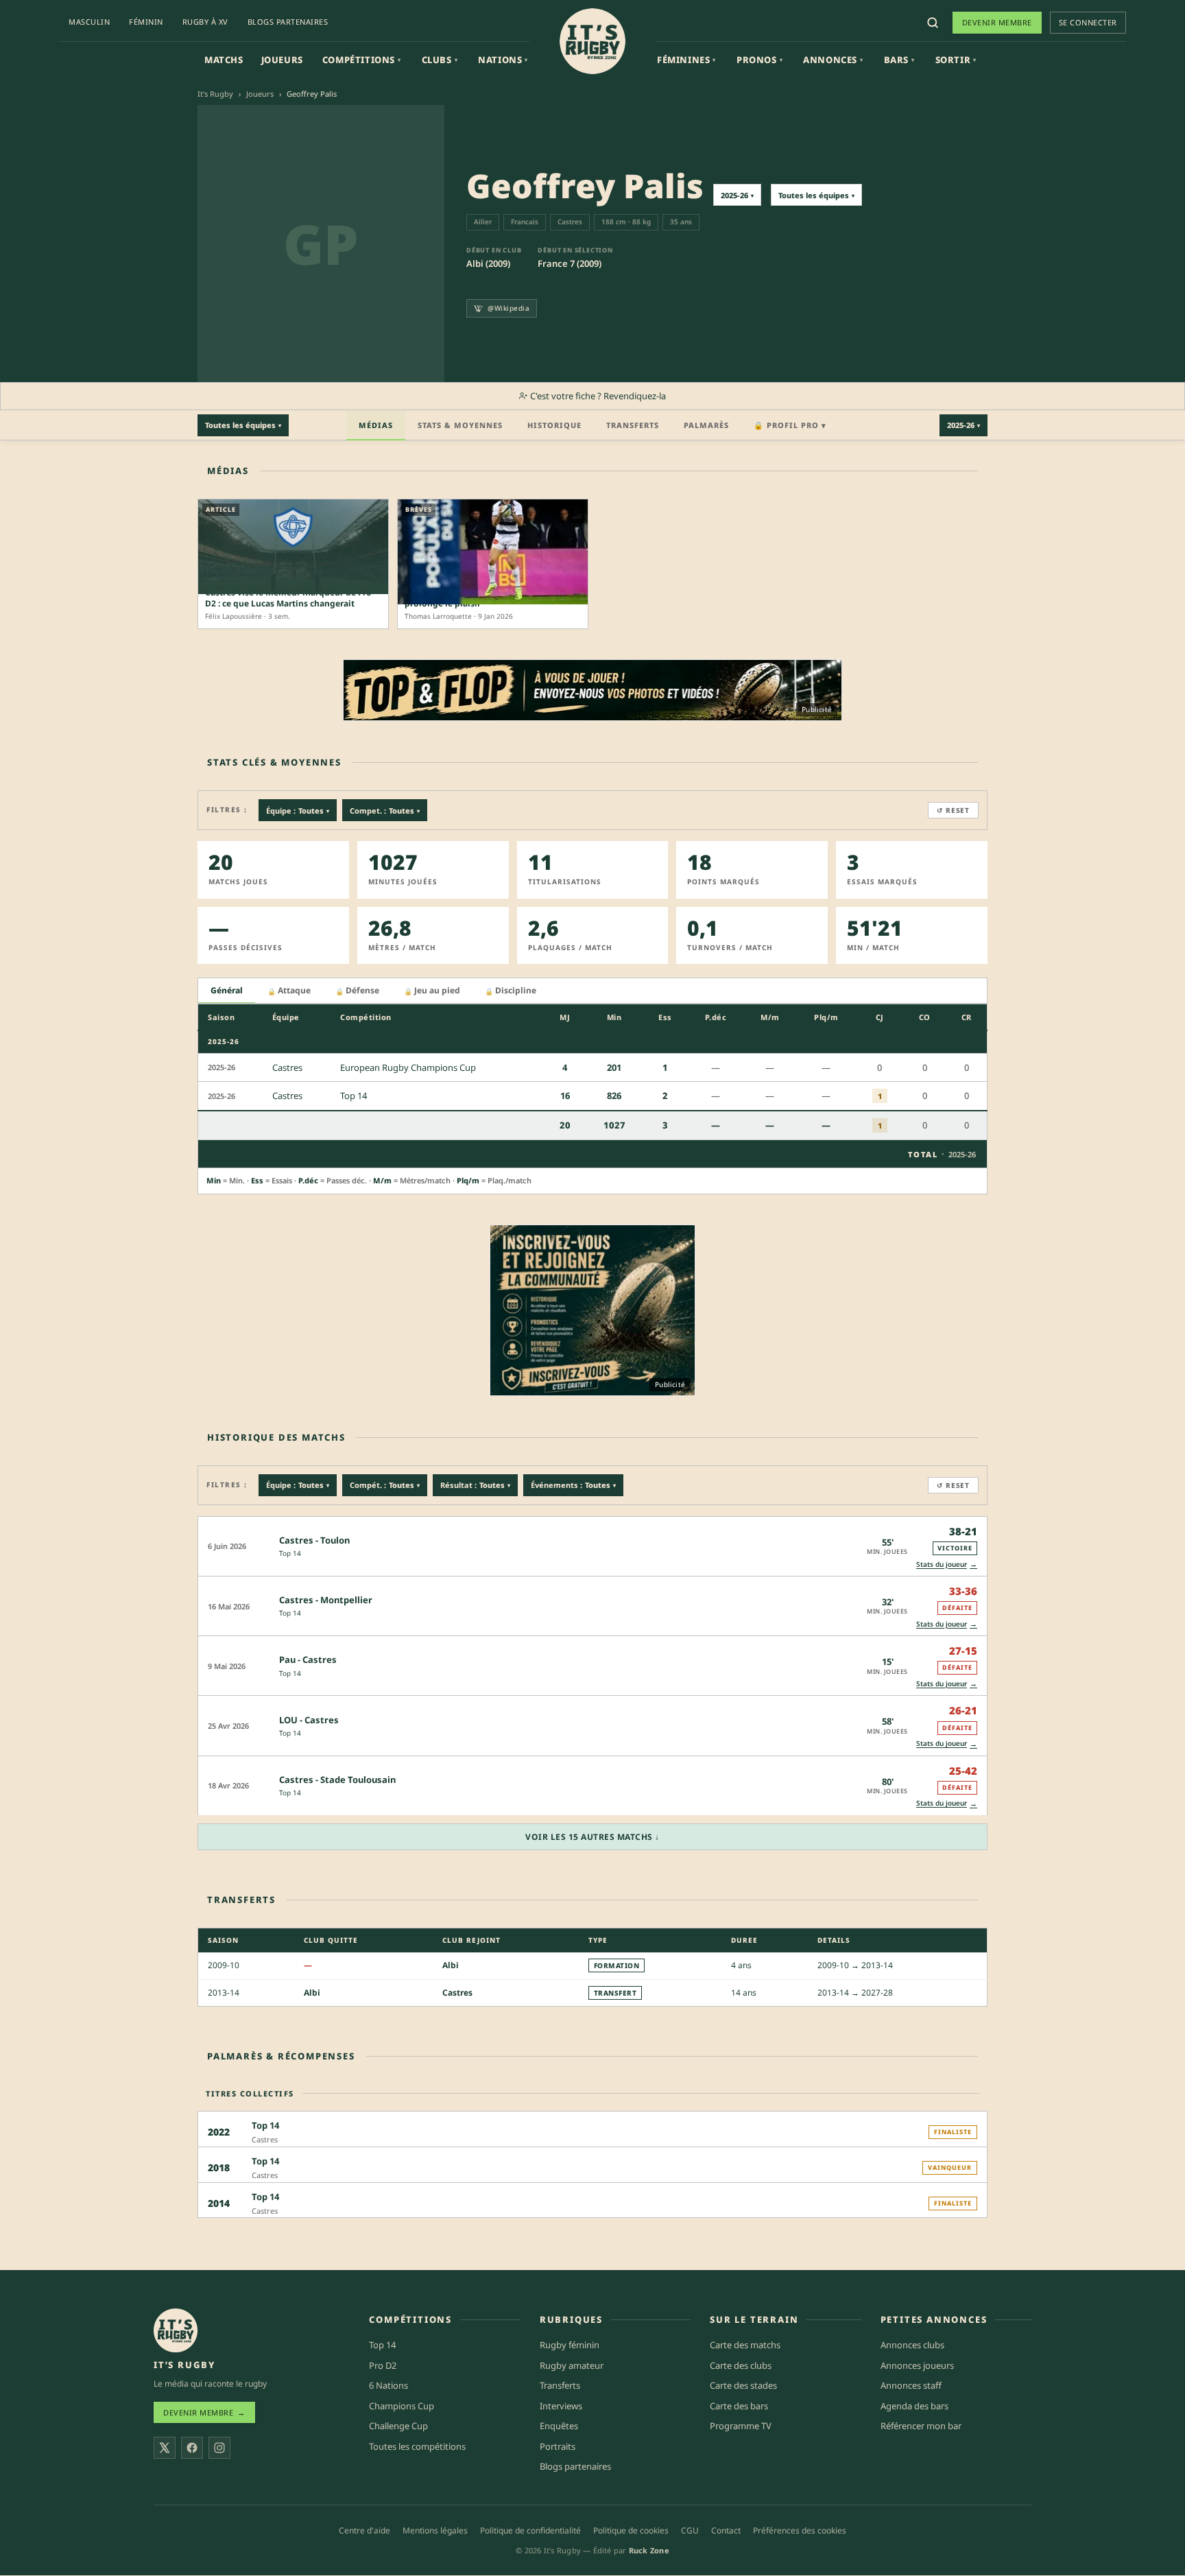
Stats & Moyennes (460, 425)
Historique (554, 425)
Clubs (440, 60)
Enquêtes (559, 2426)
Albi (451, 1965)
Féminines (686, 60)
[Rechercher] (933, 23)
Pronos (759, 60)
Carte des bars (739, 2406)
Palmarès (706, 425)
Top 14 (290, 1553)
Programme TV (741, 2426)
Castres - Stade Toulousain (337, 1780)
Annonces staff (911, 2386)
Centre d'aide (364, 2530)
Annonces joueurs (917, 2365)
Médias (376, 425)
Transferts (633, 425)
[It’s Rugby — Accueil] (176, 2330)
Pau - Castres (308, 1659)
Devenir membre (997, 22)
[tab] (227, 991)
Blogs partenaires (288, 22)
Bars (899, 60)
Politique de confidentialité (530, 2530)
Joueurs (282, 60)
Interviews (561, 2406)
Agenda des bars (914, 2406)
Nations (503, 60)
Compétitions (362, 60)
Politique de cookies (631, 2530)
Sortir (956, 60)
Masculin (89, 22)
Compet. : (385, 811)
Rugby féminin (570, 2345)
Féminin (146, 22)
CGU (690, 2530)
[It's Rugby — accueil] (592, 41)
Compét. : (385, 1485)
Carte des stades (743, 2386)
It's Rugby (215, 94)
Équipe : (298, 811)
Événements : (573, 1485)
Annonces (833, 60)
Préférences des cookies (800, 2530)
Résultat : (475, 1485)
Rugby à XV (205, 22)
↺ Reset (953, 810)
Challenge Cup (398, 2426)
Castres (457, 1993)
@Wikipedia (508, 308)
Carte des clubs (741, 2365)
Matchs (224, 60)
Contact (726, 2530)
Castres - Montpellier (326, 1600)
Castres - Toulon (314, 1540)
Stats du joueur (947, 1564)
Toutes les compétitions (417, 2446)
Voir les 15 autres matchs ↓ (592, 1837)
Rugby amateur (572, 2365)
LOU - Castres (309, 1720)
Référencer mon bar (921, 2426)
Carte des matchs (745, 2345)
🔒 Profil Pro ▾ (790, 425)
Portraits (558, 2446)
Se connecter (1088, 22)
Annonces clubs (912, 2345)
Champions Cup (402, 2406)
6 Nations (388, 2386)
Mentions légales (435, 2530)
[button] (592, 1546)
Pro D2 (383, 2365)
